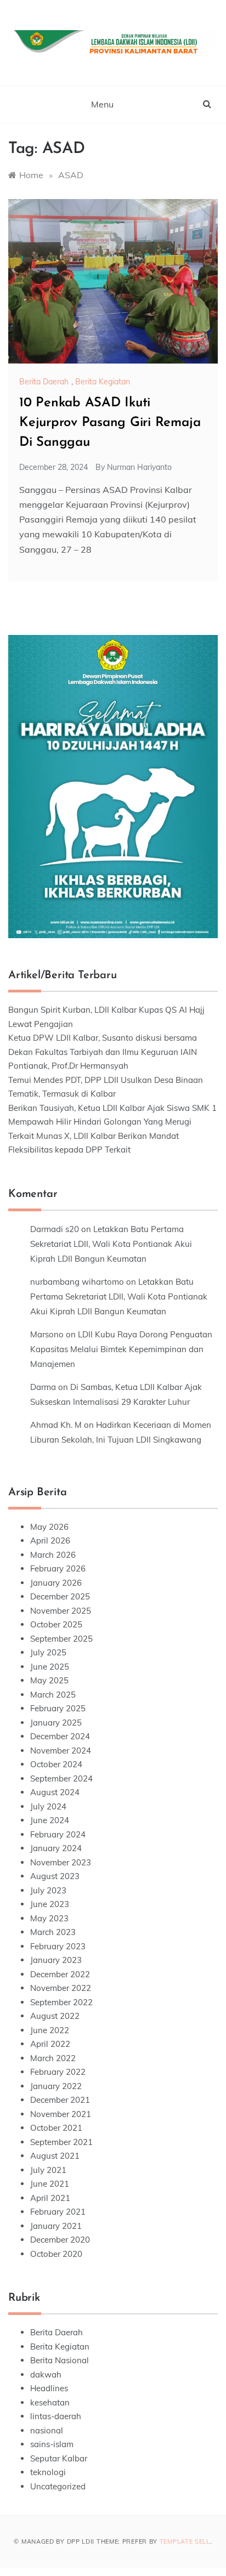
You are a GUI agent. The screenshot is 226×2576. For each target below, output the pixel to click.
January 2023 (56, 1960)
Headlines (49, 2388)
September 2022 (61, 2002)
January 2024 (56, 1848)
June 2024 (50, 1820)
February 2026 (58, 1568)
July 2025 (48, 1652)
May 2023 (49, 1918)
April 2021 (50, 2198)
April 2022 (50, 2044)
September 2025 (61, 1639)
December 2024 (60, 1736)
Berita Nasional (60, 2360)
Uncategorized (58, 2486)
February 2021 (58, 2212)
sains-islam (52, 2444)
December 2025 (60, 1596)
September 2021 (61, 2142)
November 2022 (61, 1988)
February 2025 (58, 1708)
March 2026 (53, 1555)
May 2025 (49, 1680)
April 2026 (50, 1541)
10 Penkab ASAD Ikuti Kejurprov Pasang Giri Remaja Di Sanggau (110, 423)
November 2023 (61, 1862)
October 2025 (56, 1624)
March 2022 (53, 2058)
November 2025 (61, 1611)
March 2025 (53, 1695)
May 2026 (49, 1527)
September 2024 (61, 1778)
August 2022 (55, 2016)
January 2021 (56, 2226)
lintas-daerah (56, 2416)
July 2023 (48, 1890)
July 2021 (48, 2170)
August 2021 (55, 2156)
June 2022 (50, 2030)
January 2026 (56, 1583)
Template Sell (185, 2541)
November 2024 (61, 1751)
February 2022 (58, 2072)
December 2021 (60, 2100)
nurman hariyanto (139, 467)
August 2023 (55, 1876)
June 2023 (50, 1904)
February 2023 (58, 1946)
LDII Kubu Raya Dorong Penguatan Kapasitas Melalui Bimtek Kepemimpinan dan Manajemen (121, 1349)
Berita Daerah (44, 382)
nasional (47, 2430)
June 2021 (50, 2184)
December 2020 (60, 2240)
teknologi (48, 2472)
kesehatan (50, 2402)
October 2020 (56, 2254)
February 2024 (58, 1834)
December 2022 (60, 1974)
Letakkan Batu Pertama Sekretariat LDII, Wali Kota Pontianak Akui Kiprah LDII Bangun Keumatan (111, 1244)
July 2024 (48, 1806)
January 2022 (56, 2086)
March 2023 (53, 1932)
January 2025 (56, 1723)
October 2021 (56, 2128)
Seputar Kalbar (59, 2458)
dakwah (46, 2374)
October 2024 (56, 1764)
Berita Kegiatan (103, 382)
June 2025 (50, 1667)
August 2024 (55, 1792)
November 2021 (61, 2114)
